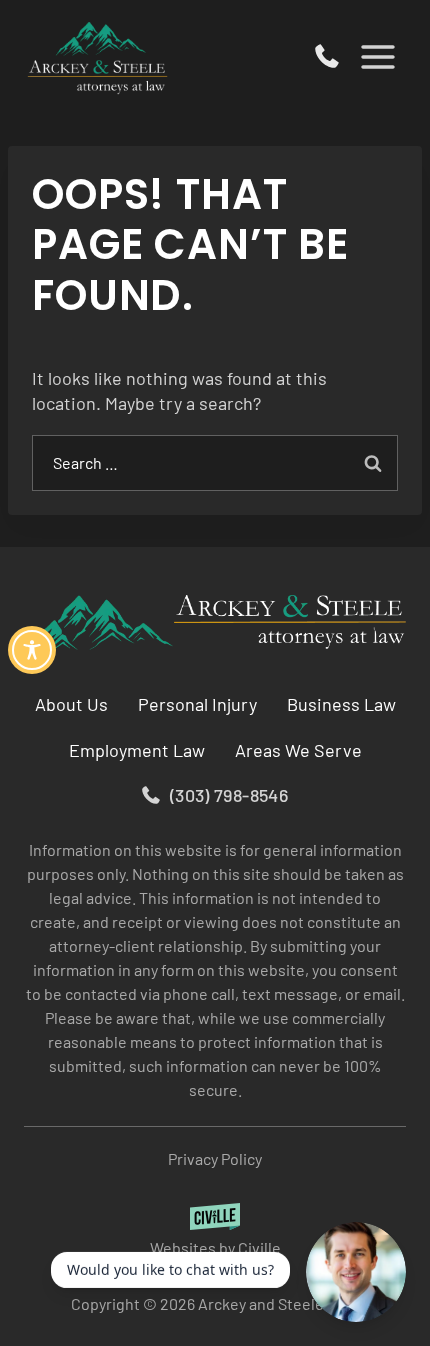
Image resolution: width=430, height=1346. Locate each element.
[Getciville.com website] (215, 1231)
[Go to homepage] (215, 623)
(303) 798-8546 (327, 57)
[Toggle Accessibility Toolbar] (32, 650)
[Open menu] (377, 56)
